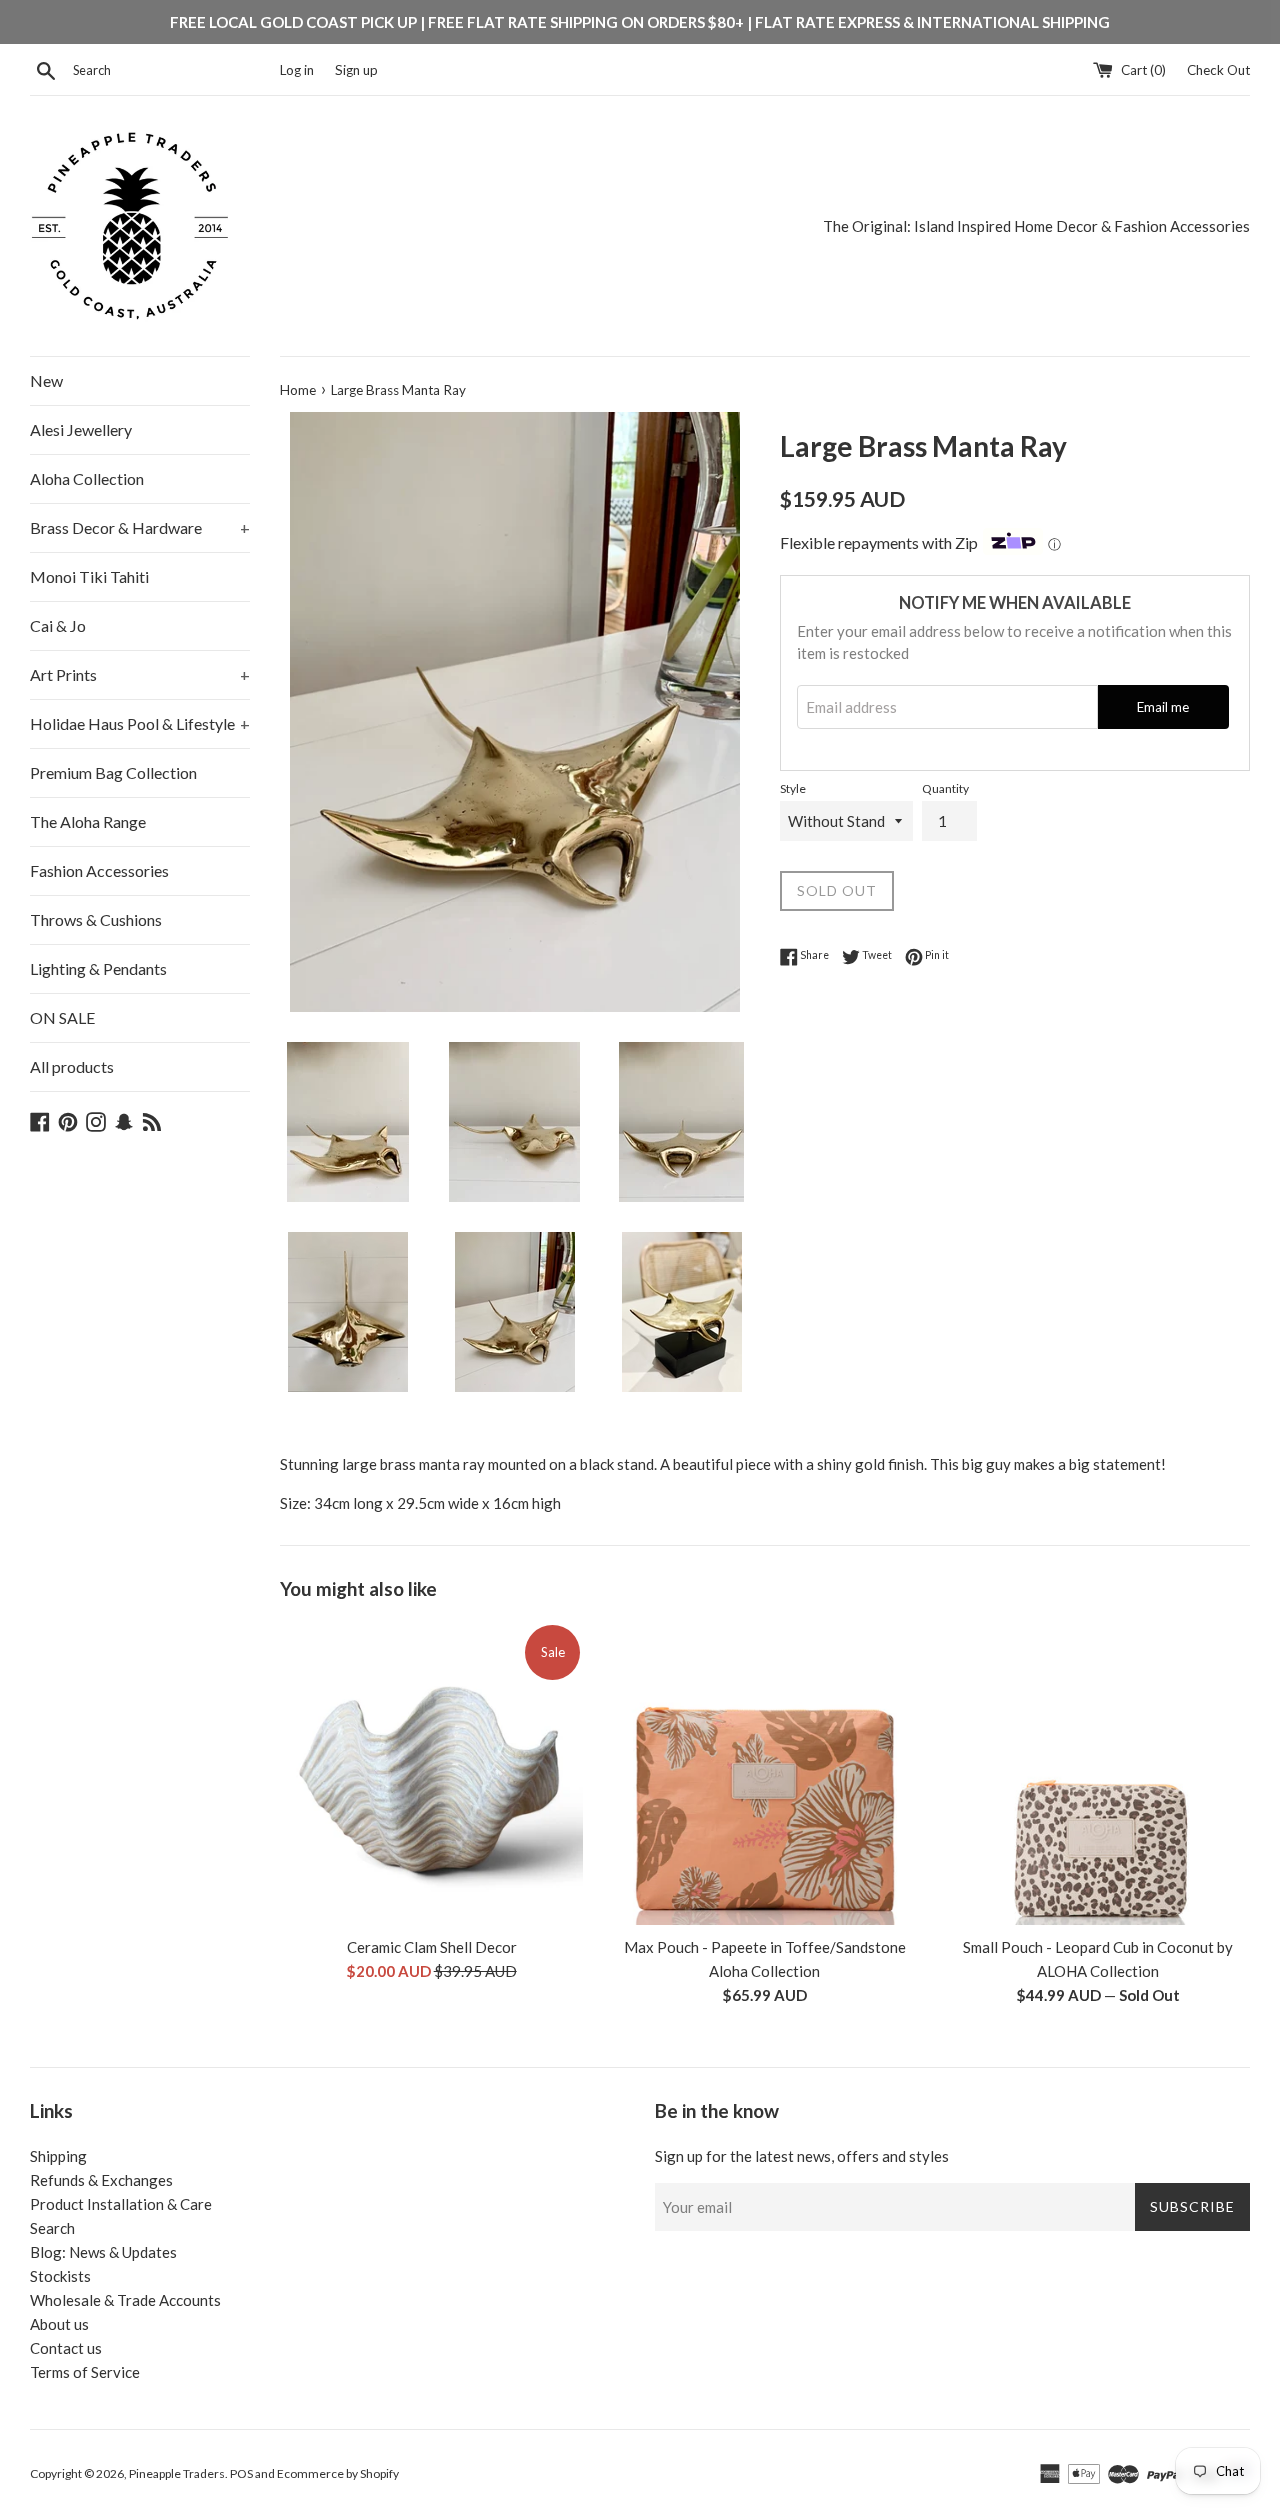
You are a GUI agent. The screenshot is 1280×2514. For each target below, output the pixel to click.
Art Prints (140, 674)
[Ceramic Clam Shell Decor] (431, 1773)
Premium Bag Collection (113, 772)
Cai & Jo (58, 625)
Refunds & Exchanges (101, 2180)
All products (72, 1066)
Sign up (356, 70)
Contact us (66, 2348)
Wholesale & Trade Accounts (125, 2300)
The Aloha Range (88, 821)
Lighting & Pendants (98, 968)
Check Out (1218, 70)
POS (241, 2473)
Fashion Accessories (99, 870)
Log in (297, 70)
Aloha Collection (87, 478)
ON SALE (62, 1017)
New (46, 380)
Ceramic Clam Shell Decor (432, 1947)
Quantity (945, 788)
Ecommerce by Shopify (338, 2473)
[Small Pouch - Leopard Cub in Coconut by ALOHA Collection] (1098, 1773)
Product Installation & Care (121, 2204)
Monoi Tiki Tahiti (89, 576)
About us (59, 2324)
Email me (1163, 707)
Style (793, 788)
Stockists (60, 2276)
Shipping (58, 2156)
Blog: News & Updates (103, 2252)
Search (52, 2228)
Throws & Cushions (96, 919)
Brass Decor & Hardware (140, 527)
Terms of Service (85, 2372)
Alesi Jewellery (81, 429)
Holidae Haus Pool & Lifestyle (140, 723)
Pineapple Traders (177, 2473)
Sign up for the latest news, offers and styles (802, 2156)
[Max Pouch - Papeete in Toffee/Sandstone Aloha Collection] (764, 1773)
